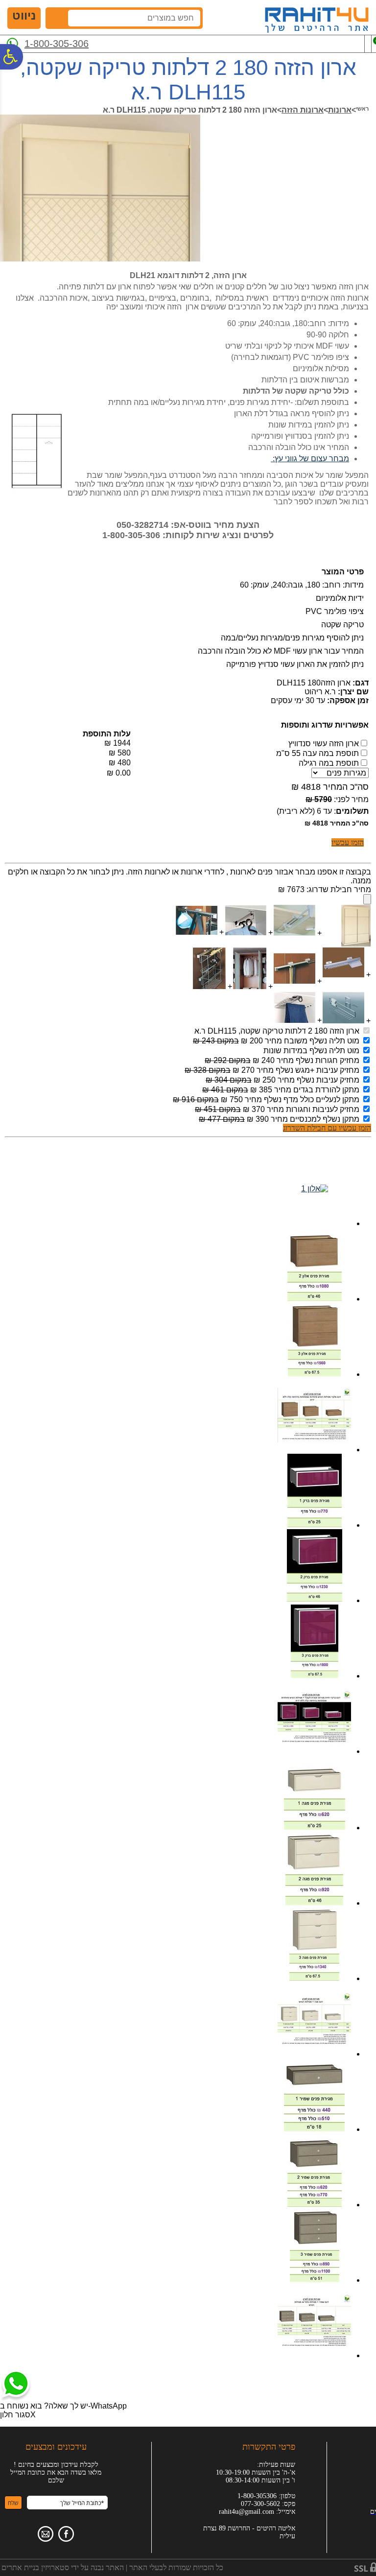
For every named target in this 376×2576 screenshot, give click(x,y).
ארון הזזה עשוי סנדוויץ (324, 744)
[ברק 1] (315, 1524)
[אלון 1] (315, 1189)
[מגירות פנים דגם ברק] (314, 1741)
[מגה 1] (315, 1827)
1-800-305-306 (57, 44)
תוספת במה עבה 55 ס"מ (317, 753)
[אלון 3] (314, 1374)
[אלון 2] (315, 1298)
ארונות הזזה (303, 110)
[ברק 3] (315, 1675)
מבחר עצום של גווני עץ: (310, 459)
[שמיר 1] (314, 2129)
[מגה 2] (314, 1902)
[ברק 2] (315, 1600)
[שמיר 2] (315, 2204)
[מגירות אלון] (314, 1440)
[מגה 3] (314, 1978)
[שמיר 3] (315, 2280)
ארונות (340, 110)
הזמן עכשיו (348, 842)
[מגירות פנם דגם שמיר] (314, 2345)
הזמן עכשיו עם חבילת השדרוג (327, 1128)
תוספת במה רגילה (329, 763)
